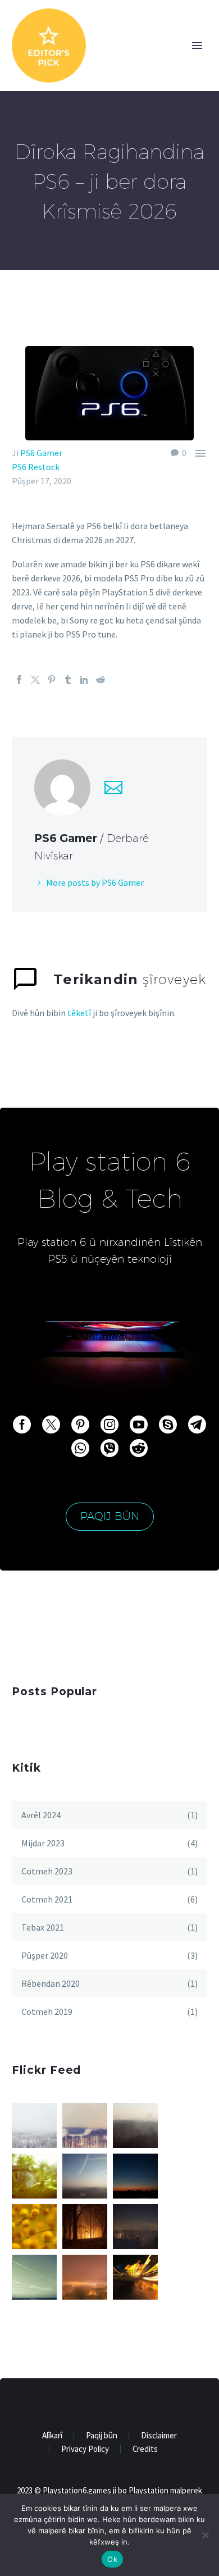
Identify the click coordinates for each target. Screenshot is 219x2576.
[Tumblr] (68, 680)
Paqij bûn (110, 1516)
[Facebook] (19, 680)
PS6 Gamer (41, 453)
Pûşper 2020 (45, 1955)
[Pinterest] (52, 680)
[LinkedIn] (84, 680)
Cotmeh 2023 (47, 1871)
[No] (205, 2535)
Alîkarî (52, 2436)
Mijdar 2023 (43, 1843)
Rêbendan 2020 (51, 1983)
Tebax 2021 (43, 1927)
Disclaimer (159, 2436)
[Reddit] (101, 680)
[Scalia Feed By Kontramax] (34, 2126)
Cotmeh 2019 (47, 2011)
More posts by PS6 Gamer (95, 882)
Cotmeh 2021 (47, 1899)
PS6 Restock (36, 467)
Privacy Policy (85, 2449)
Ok (112, 2559)
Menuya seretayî (197, 45)
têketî (79, 1013)
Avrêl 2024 (41, 1815)
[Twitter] (35, 680)
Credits (145, 2449)
